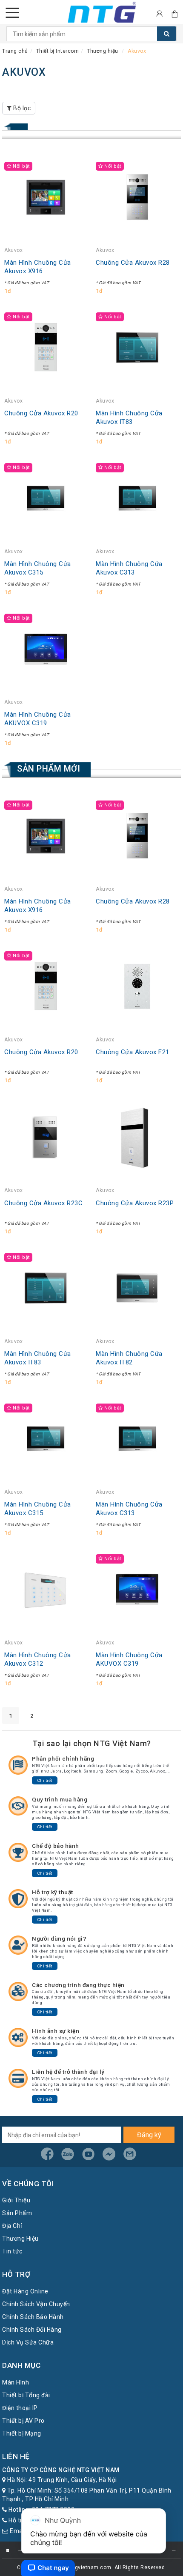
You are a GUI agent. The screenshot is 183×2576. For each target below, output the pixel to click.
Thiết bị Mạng (22, 2433)
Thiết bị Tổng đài (26, 2395)
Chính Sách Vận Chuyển (36, 2304)
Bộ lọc (21, 108)
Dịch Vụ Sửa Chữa (28, 2342)
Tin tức (12, 2251)
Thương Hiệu (20, 2239)
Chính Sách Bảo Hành (33, 2317)
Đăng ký (149, 2135)
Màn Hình (16, 2382)
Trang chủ (15, 51)
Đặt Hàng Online (25, 2291)
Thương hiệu (103, 51)
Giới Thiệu (16, 2200)
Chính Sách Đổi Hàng (32, 2330)
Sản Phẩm (17, 2213)
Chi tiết (45, 1780)
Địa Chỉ (12, 2226)
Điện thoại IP (20, 2408)
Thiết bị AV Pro (23, 2421)
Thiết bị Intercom (58, 51)
